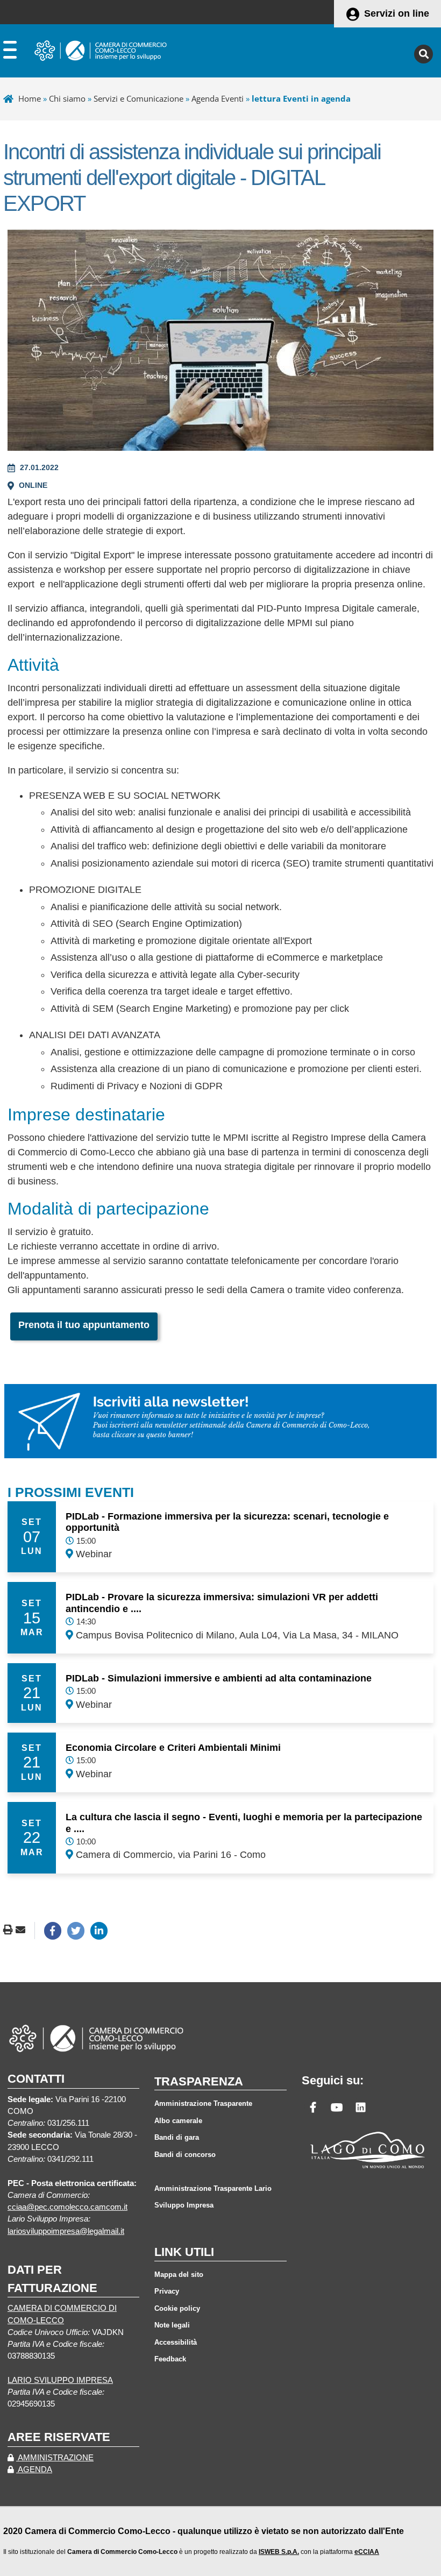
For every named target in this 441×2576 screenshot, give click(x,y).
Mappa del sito (179, 2275)
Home (30, 98)
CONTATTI (36, 2079)
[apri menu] (10, 52)
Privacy (167, 2291)
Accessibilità (176, 2342)
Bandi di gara (177, 2137)
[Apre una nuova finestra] (53, 1931)
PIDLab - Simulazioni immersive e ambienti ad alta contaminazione (219, 1678)
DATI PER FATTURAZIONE (52, 2279)
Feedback (170, 2359)
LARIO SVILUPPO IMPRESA (60, 2380)
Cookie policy (177, 2308)
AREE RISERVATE (59, 2437)
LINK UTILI (184, 2252)
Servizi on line (397, 13)
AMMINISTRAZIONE (55, 2458)
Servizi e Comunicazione (138, 98)
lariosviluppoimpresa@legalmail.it (66, 2231)
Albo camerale (178, 2121)
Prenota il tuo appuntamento (84, 1325)
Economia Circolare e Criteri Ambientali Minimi (173, 1748)
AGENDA (34, 2469)
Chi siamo (67, 98)
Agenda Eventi (218, 98)
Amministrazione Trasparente (203, 2103)
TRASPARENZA (199, 2081)
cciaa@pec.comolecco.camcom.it (67, 2207)
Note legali (172, 2325)
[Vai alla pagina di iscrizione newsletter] (220, 1421)
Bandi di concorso (185, 2155)
